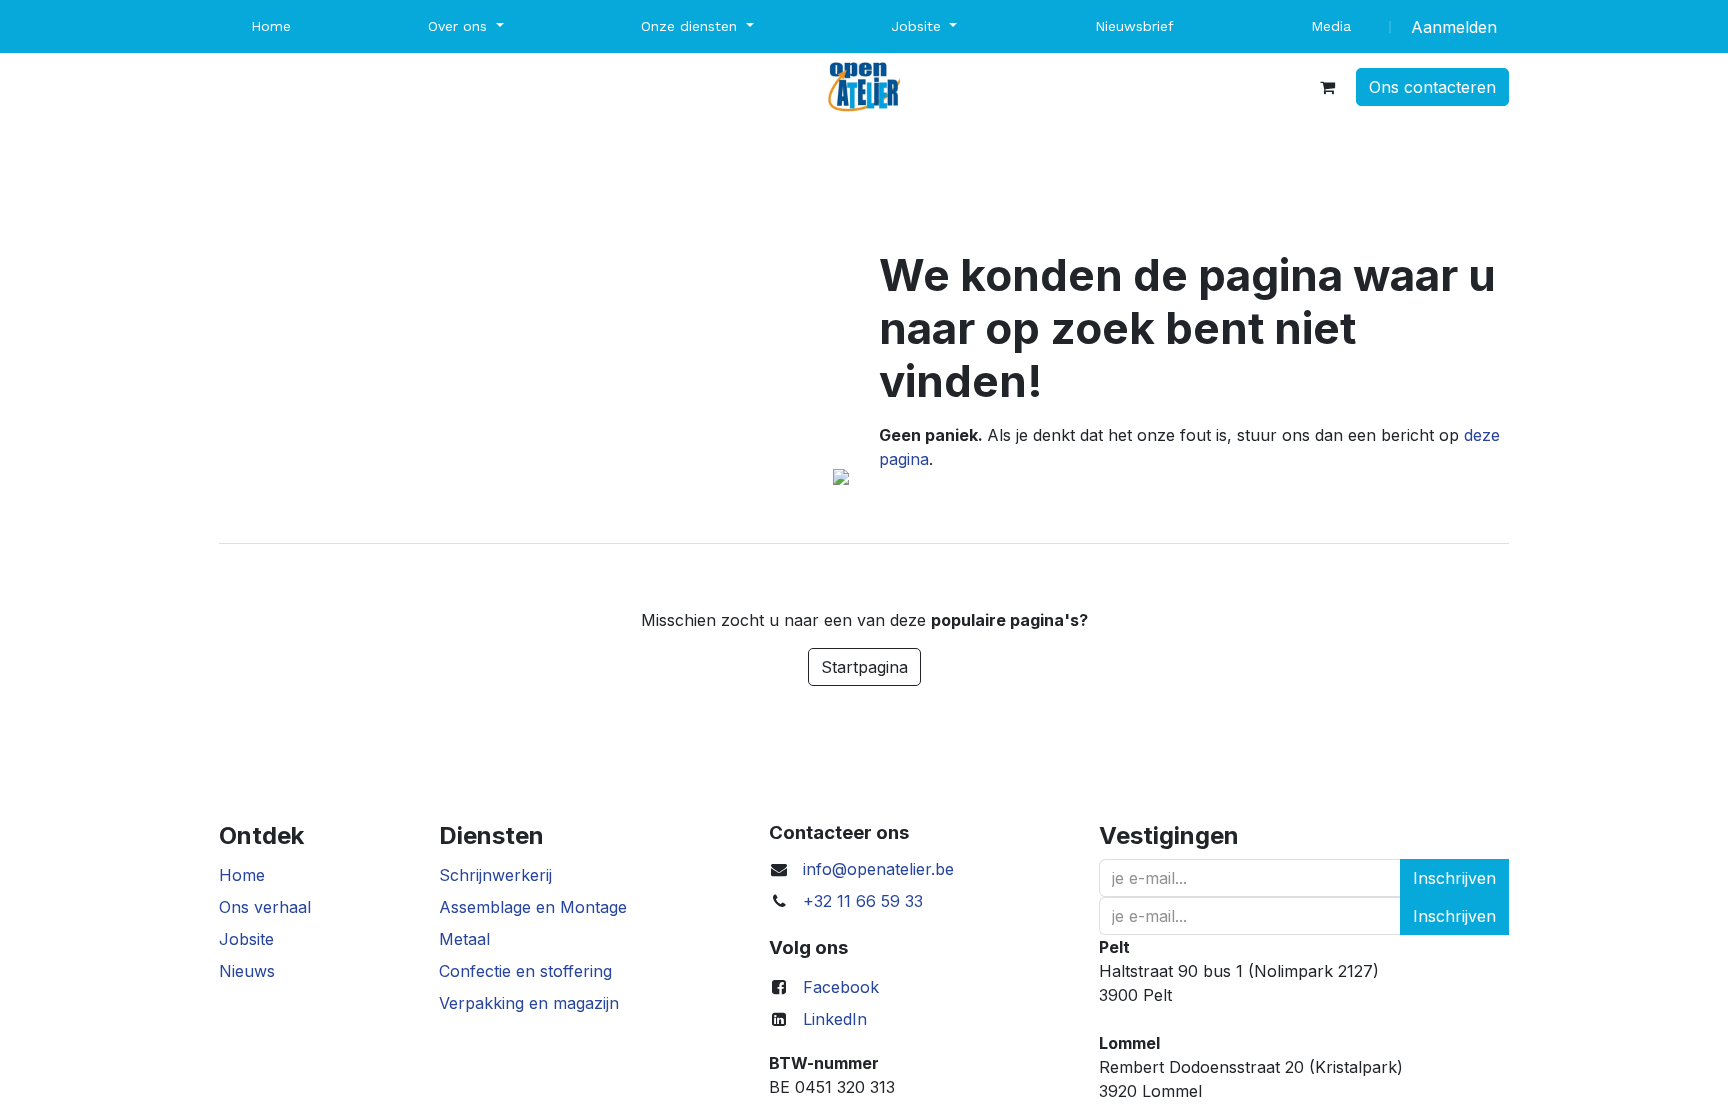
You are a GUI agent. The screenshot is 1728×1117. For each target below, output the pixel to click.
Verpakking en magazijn (529, 1003)
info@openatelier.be (878, 869)
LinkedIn (835, 1019)
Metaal (464, 939)
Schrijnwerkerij (495, 875)
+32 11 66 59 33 (863, 901)
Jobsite (246, 939)
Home (242, 875)
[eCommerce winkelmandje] (1327, 87)
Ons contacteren (1432, 87)
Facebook (841, 987)
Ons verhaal (265, 907)
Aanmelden (1454, 27)
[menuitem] (271, 26)
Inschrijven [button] (1454, 878)
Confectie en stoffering (525, 971)
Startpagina (864, 667)
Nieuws (247, 971)
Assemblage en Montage (533, 907)
